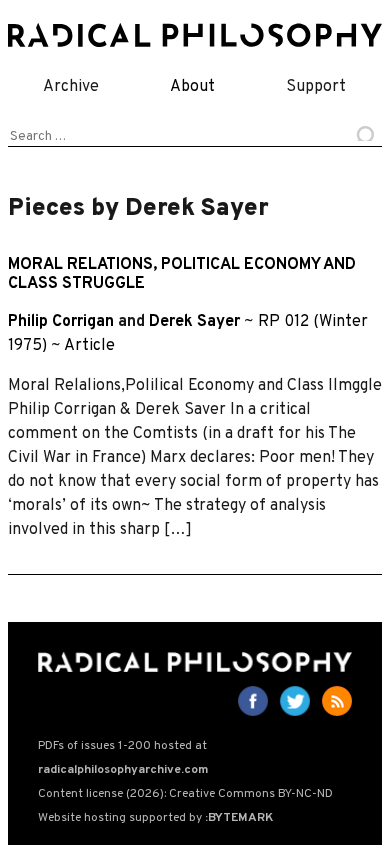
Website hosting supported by (155, 818)
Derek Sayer (194, 322)
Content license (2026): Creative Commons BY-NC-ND (185, 794)
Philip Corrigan (61, 322)
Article (89, 346)
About (192, 87)
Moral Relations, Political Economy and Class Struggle (182, 274)
